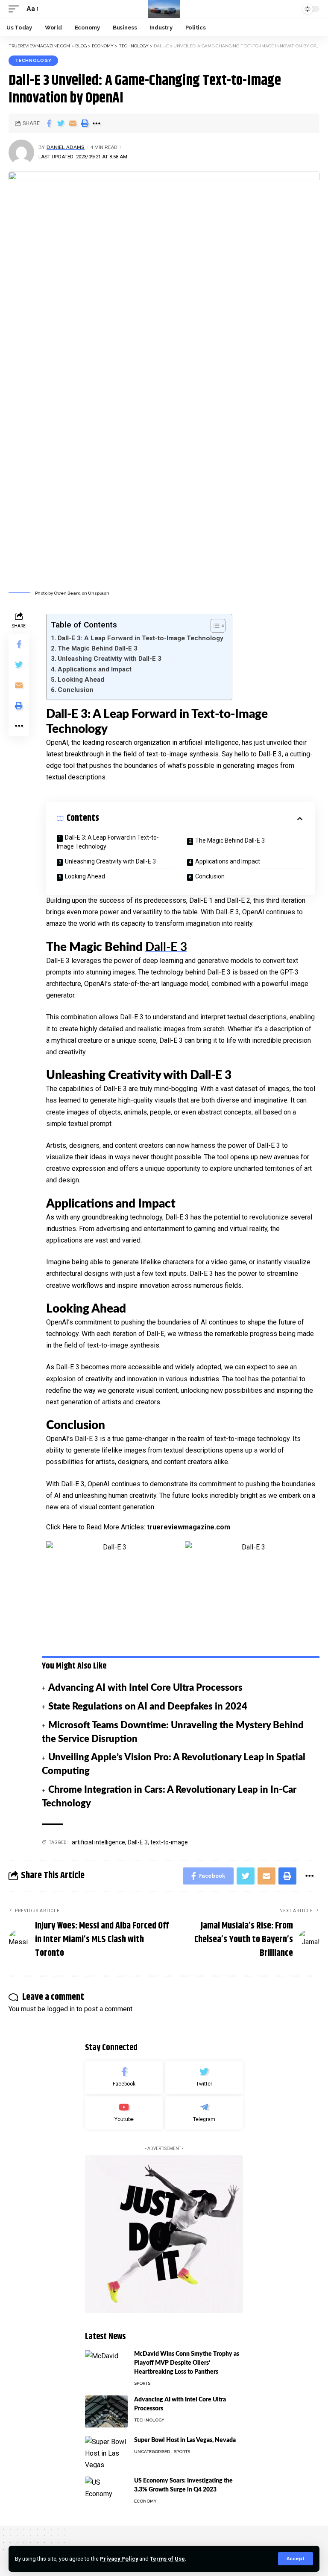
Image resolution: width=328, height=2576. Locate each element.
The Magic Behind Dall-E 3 (98, 648)
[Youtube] (124, 2113)
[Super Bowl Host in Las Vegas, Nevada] (106, 2452)
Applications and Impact (95, 669)
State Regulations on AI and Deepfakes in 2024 (148, 1707)
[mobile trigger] (16, 9)
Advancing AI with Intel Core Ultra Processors (145, 1688)
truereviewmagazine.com (189, 1527)
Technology (33, 60)
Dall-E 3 (166, 947)
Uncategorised (152, 2452)
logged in (61, 2009)
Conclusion (76, 690)
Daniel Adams (66, 147)
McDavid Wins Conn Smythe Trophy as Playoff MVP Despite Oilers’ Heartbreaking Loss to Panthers (187, 2363)
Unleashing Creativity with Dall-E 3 (110, 659)
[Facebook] (124, 2077)
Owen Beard (67, 593)
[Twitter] (204, 2077)
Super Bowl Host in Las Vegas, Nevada (185, 2440)
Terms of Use (167, 2559)
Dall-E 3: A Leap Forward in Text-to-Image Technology (141, 638)
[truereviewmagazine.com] (164, 9)
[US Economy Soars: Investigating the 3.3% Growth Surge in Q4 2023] (106, 2493)
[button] (214, 626)
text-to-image (169, 1842)
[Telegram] (204, 2113)
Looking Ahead (81, 680)
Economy (145, 2501)
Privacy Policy (119, 2559)
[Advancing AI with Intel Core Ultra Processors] (106, 2411)
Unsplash (99, 593)
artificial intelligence (98, 1842)
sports (142, 2383)
